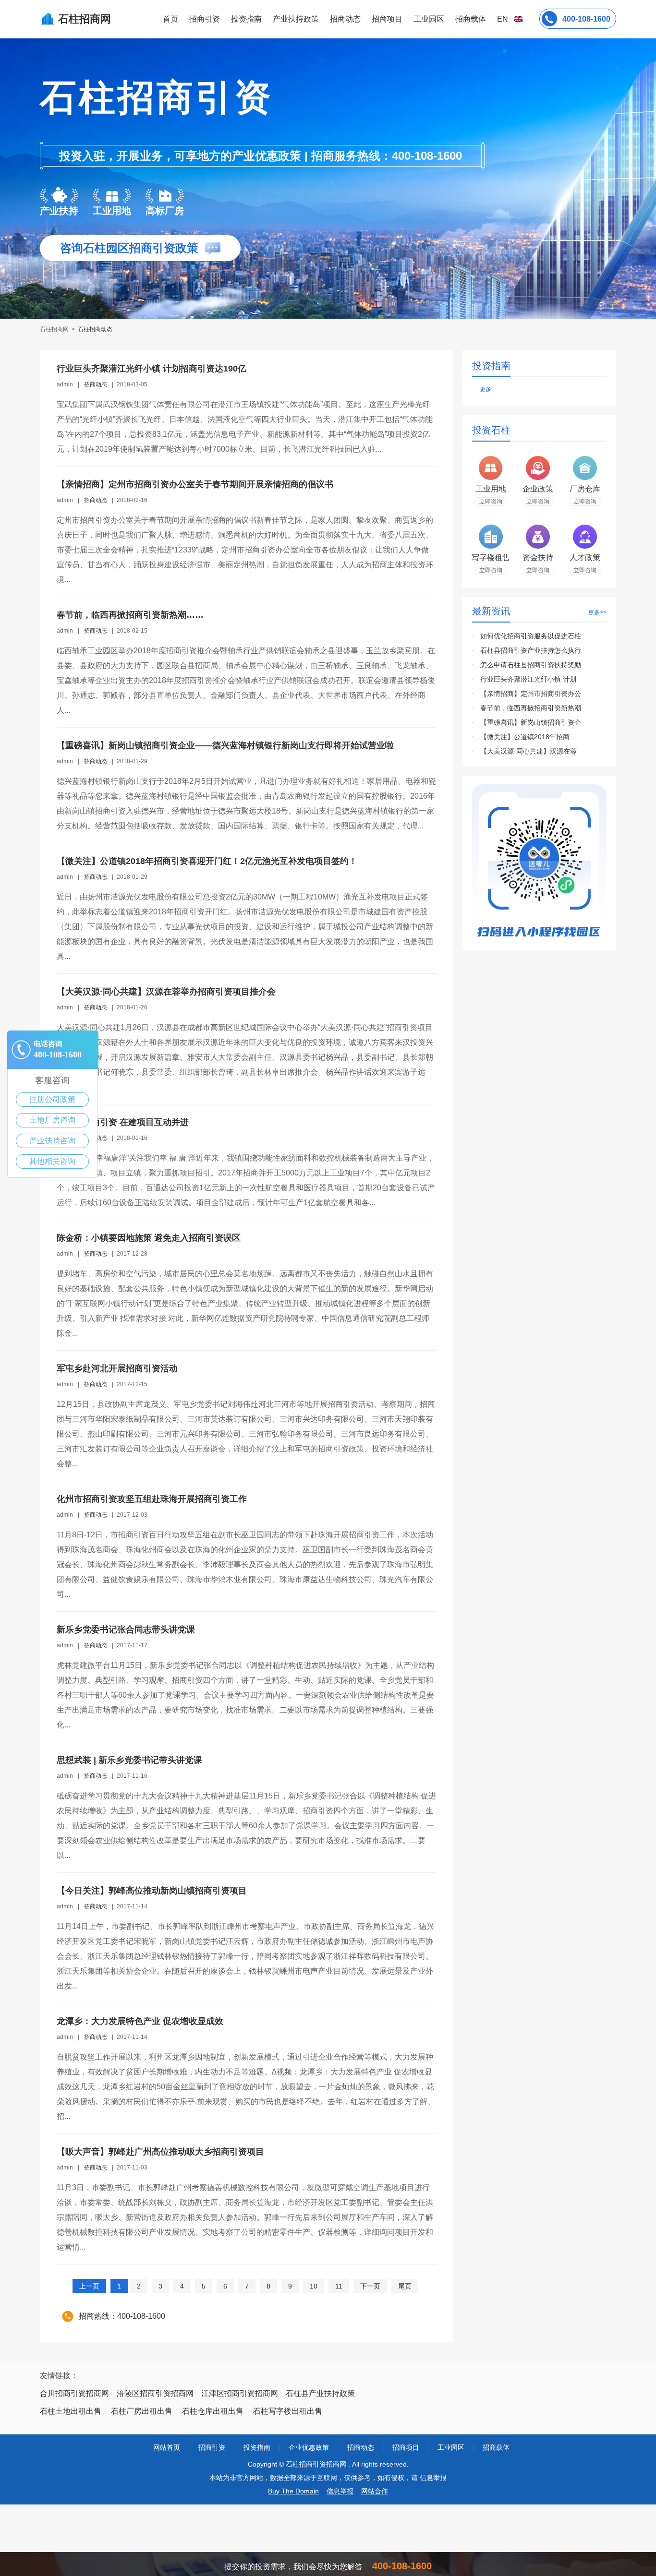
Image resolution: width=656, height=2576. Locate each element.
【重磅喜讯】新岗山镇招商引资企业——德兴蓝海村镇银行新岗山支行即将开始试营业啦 (225, 745)
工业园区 (429, 19)
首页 (170, 19)
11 (339, 2286)
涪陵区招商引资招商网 (155, 2393)
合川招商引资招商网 (74, 2393)
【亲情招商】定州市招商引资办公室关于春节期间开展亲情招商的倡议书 (195, 484)
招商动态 (345, 19)
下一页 (370, 2286)
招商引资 (205, 19)
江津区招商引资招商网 (240, 2393)
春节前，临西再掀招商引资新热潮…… (130, 615)
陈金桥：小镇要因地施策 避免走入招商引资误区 (149, 1238)
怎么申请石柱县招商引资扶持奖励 (531, 665)
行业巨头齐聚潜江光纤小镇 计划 (528, 679)
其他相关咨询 (52, 1161)
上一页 (89, 2286)
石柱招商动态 (95, 329)
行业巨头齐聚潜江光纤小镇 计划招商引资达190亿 (152, 369)
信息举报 (340, 2491)
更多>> (597, 612)
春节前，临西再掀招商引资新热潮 (531, 708)
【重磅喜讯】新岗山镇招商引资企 (531, 722)
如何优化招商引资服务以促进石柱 (531, 636)
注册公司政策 (52, 1099)
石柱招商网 (55, 329)
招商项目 (387, 19)
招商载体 (496, 2447)
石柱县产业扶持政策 (320, 2393)
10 (314, 2286)
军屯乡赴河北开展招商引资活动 (117, 1368)
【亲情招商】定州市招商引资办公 (531, 694)
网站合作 (375, 2491)
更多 (486, 389)
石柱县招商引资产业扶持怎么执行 (531, 650)
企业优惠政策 (309, 2447)
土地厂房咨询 (52, 1120)
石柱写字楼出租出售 (288, 2411)
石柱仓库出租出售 (213, 2411)
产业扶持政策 (296, 19)
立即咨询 (491, 502)
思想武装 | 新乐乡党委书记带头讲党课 (129, 1760)
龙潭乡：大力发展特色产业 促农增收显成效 (140, 2021)
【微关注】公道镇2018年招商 (525, 737)
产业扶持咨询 (52, 1141)
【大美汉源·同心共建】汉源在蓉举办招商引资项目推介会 (166, 992)
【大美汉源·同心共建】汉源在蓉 (528, 751)
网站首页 (167, 2447)
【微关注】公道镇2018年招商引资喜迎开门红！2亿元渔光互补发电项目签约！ (207, 861)
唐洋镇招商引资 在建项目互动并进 (123, 1122)
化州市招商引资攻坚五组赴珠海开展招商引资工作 (152, 1499)
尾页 (405, 2286)
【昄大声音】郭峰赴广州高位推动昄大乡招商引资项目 (160, 2152)
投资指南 (246, 19)
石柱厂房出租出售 (142, 2411)
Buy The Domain (293, 2491)
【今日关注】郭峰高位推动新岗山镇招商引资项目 (152, 1891)
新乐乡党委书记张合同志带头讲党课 (126, 1629)
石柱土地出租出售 (71, 2411)
